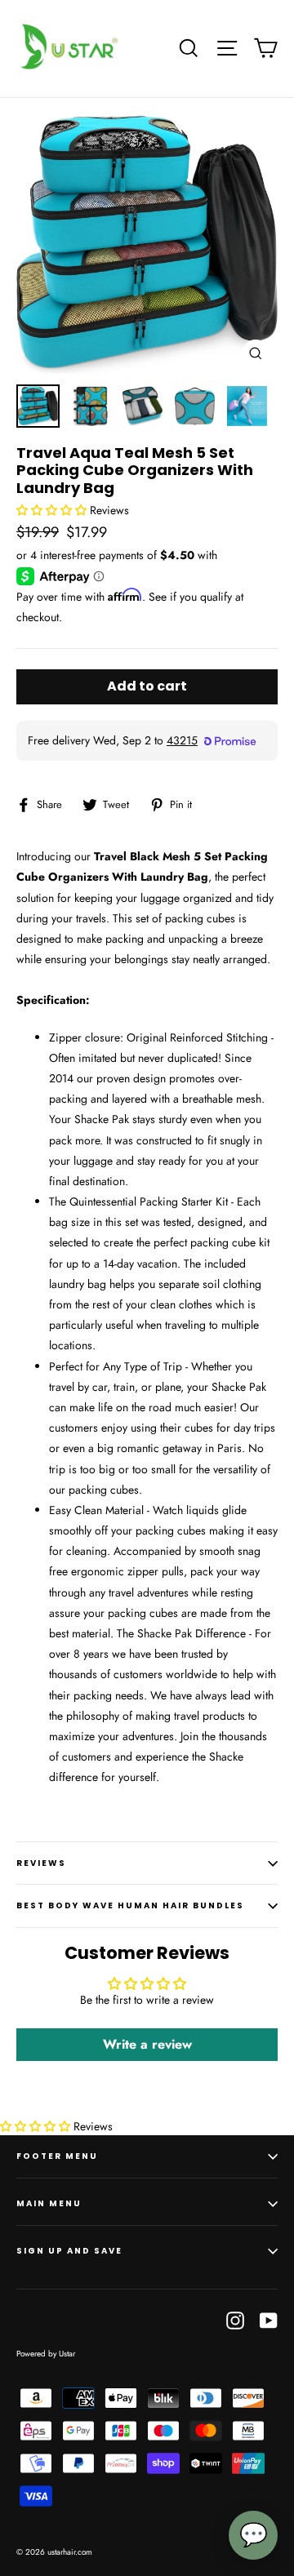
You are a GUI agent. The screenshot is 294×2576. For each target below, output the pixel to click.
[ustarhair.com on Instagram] (235, 2320)
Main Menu (49, 2203)
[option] (147, 245)
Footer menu (57, 2156)
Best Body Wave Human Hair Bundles (130, 1905)
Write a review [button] (147, 2044)
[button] (53, 510)
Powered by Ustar (46, 2354)
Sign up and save (69, 2251)
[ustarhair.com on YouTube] (269, 2320)
